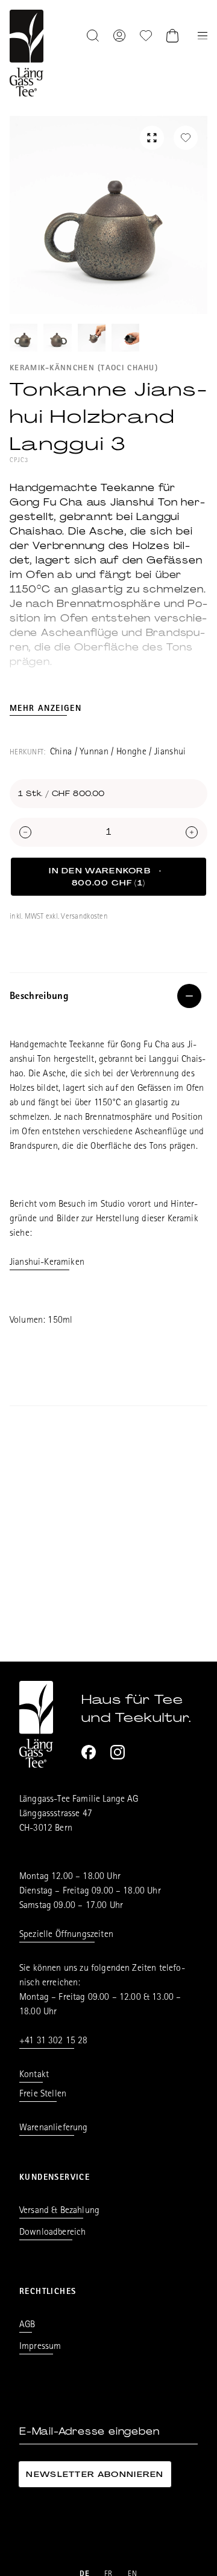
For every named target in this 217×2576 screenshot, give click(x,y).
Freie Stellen (43, 2095)
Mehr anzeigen (46, 709)
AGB (27, 2325)
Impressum (40, 2347)
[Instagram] (118, 1752)
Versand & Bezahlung (59, 2211)
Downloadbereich (52, 2233)
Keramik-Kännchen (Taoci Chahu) (84, 369)
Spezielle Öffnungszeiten (66, 1935)
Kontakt (34, 2075)
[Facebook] (89, 1752)
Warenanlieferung (54, 2128)
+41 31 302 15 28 (54, 2041)
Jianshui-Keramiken (47, 1263)
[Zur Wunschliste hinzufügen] (186, 138)
